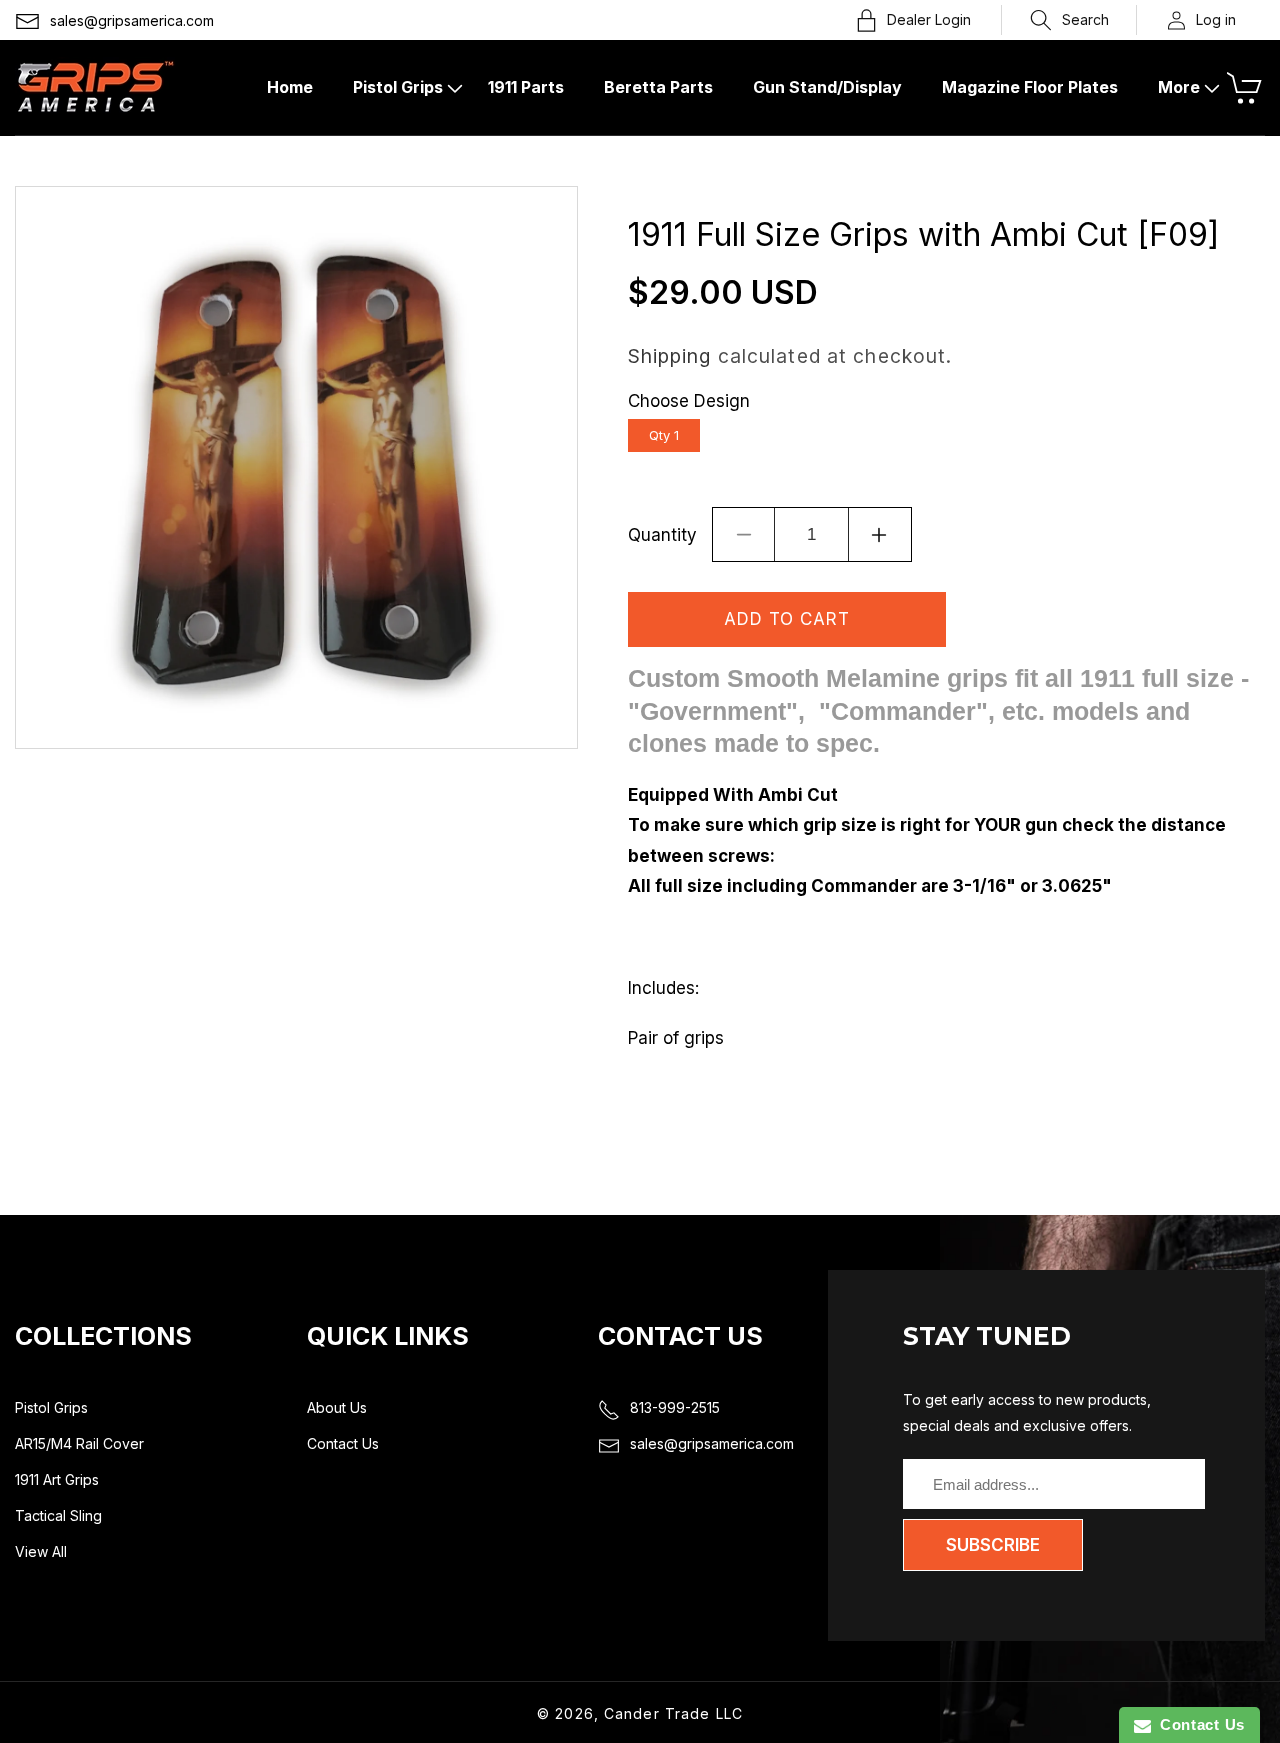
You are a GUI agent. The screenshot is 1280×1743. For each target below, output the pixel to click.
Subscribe (993, 1545)
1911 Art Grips (57, 1479)
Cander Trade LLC (673, 1713)
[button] (1069, 20)
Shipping (670, 356)
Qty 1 (664, 435)
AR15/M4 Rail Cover (79, 1443)
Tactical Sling (58, 1515)
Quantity (662, 535)
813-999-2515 (675, 1407)
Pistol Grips (51, 1407)
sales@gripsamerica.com (132, 20)
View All (41, 1551)
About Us (337, 1407)
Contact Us (343, 1443)
